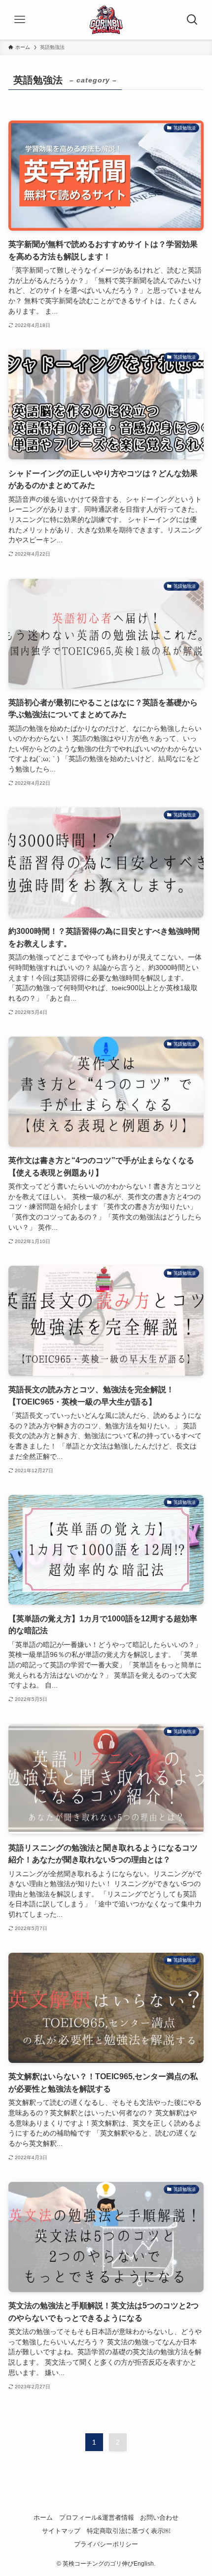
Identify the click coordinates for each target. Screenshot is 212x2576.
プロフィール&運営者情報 (97, 2517)
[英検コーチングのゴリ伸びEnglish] (106, 20)
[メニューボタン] (20, 20)
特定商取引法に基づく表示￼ (128, 2531)
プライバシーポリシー (106, 2544)
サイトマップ (61, 2531)
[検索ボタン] (192, 20)
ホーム (43, 2517)
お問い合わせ (159, 2517)
